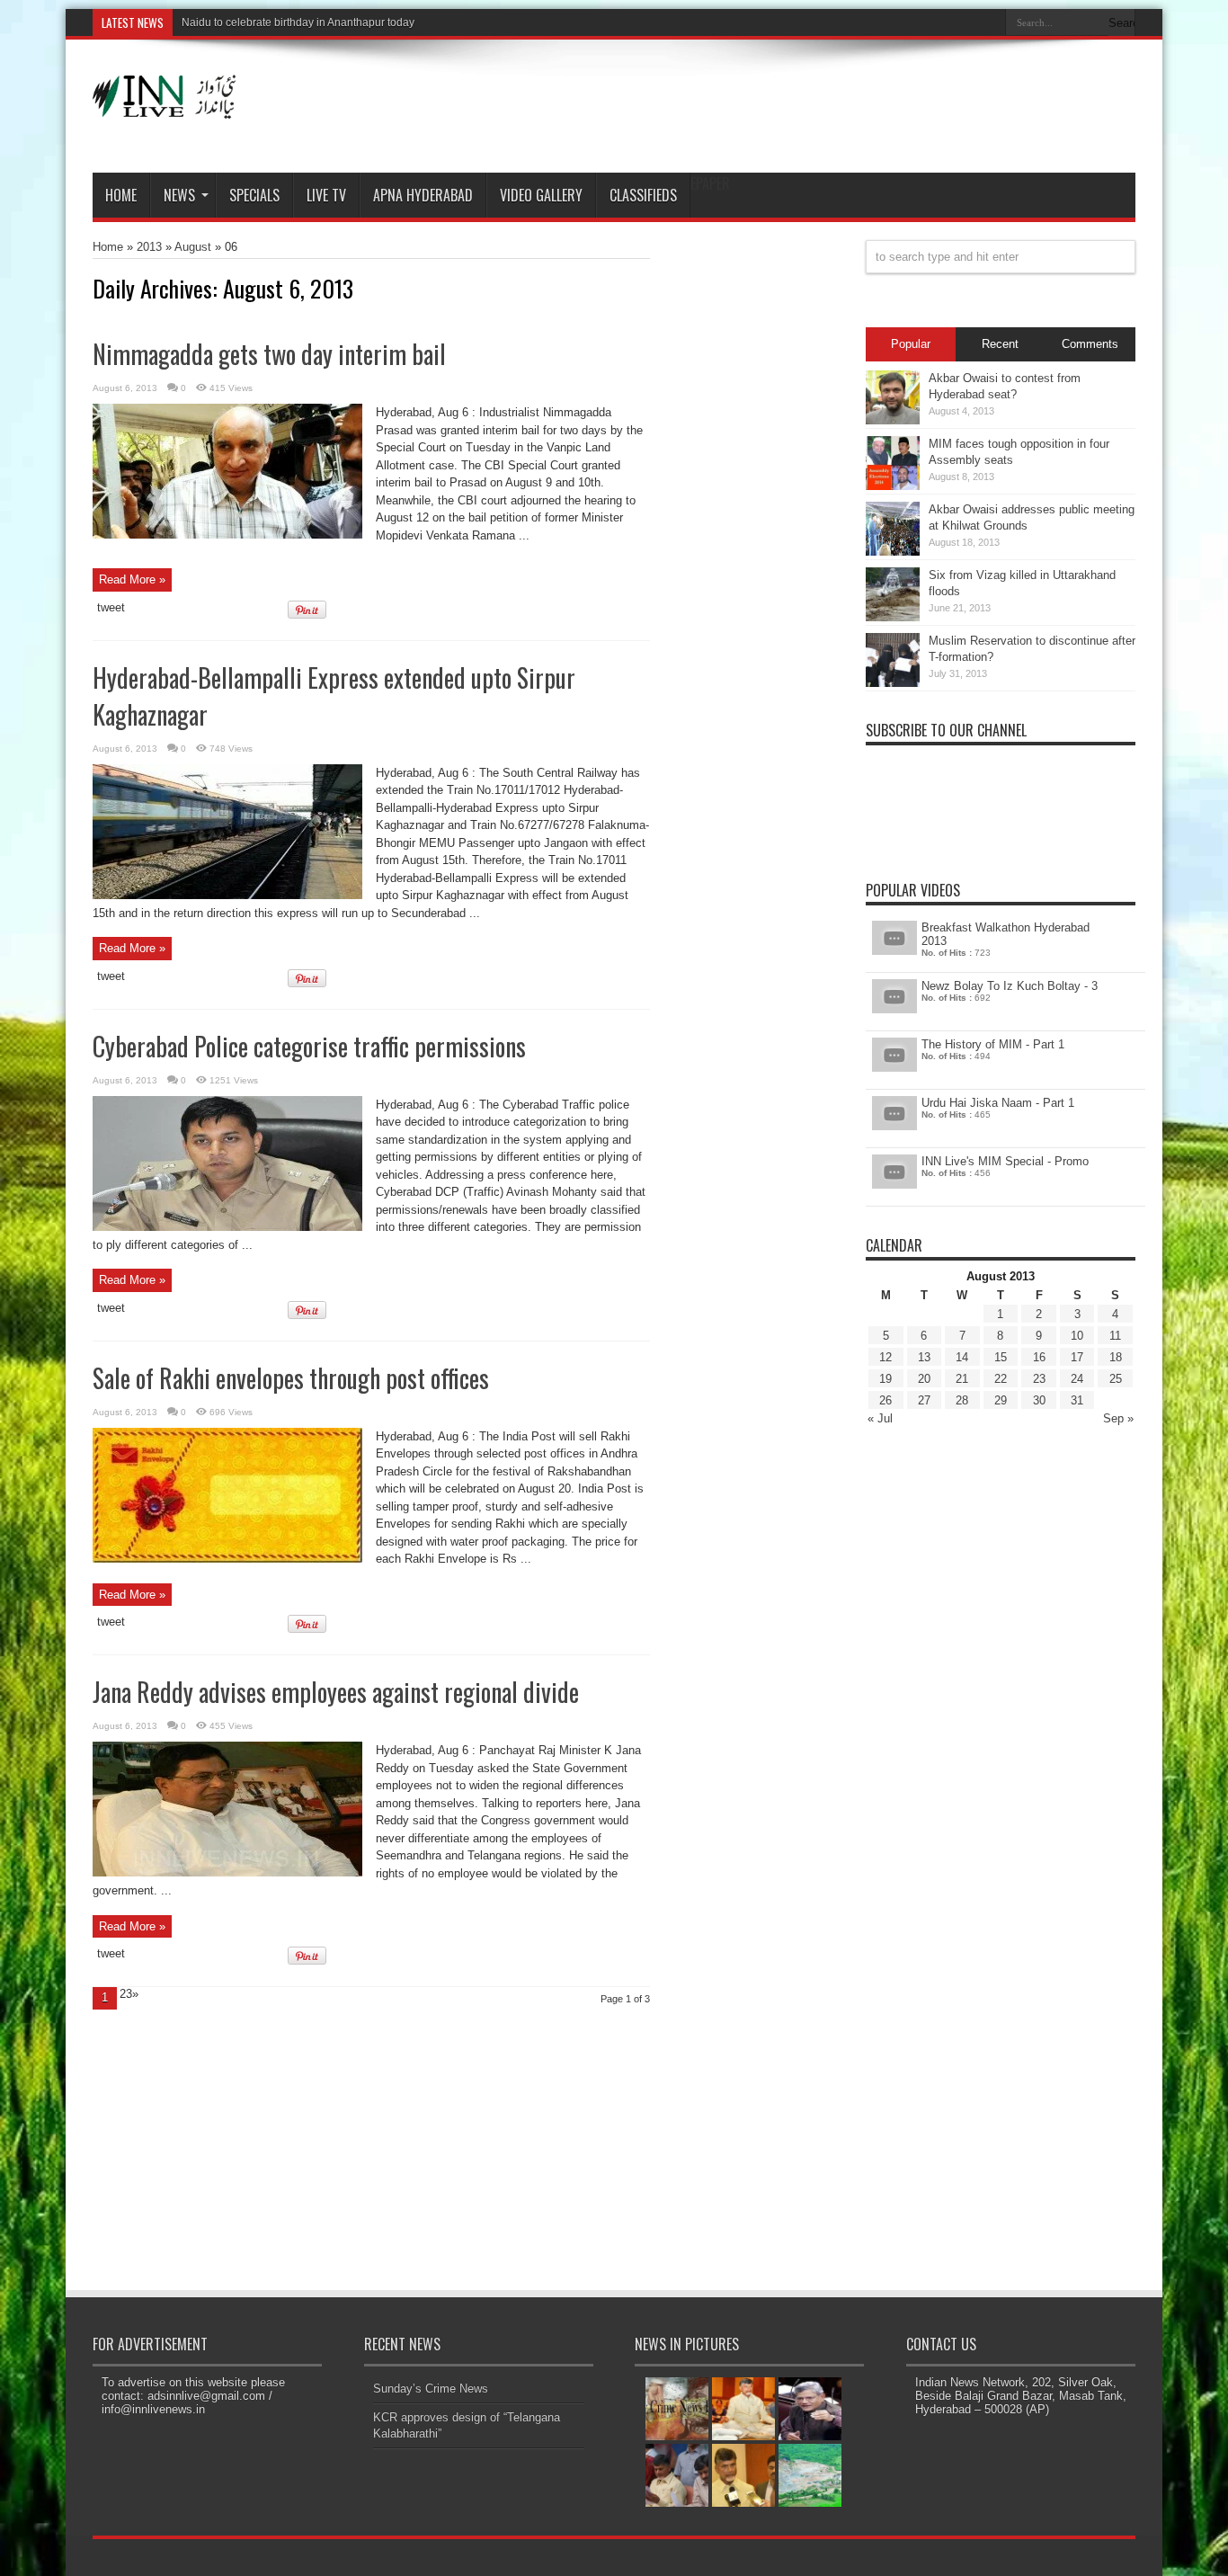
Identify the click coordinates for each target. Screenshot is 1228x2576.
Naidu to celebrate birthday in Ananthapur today (298, 22)
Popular (911, 344)
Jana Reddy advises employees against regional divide (336, 1692)
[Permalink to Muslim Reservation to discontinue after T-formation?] (893, 683)
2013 (149, 247)
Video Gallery (541, 195)
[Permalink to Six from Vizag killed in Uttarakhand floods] (893, 617)
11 (1115, 1336)
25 (1116, 1379)
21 (962, 1379)
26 (885, 1400)
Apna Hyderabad (423, 195)
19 (885, 1379)
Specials (254, 195)
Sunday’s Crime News (431, 2389)
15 (1001, 1357)
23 (1039, 1379)
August (193, 247)
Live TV (326, 195)
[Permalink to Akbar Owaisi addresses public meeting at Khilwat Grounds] (893, 552)
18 (1116, 1357)
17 (1077, 1357)
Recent (1000, 344)
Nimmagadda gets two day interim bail (269, 354)
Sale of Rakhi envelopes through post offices (291, 1378)
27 (924, 1400)
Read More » (132, 579)
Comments (1090, 344)
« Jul (880, 1418)
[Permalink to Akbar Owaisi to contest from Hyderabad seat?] (893, 420)
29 (1001, 1400)
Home (121, 195)
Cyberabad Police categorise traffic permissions (309, 1046)
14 (962, 1357)
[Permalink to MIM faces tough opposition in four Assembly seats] (893, 486)
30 (1039, 1400)
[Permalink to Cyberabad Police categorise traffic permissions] (227, 1227)
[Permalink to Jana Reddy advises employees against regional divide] (227, 1872)
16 (1039, 1357)
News (179, 195)
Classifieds (643, 195)
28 (962, 1400)
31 (1077, 1400)
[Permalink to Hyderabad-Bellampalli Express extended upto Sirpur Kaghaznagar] (227, 895)
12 (885, 1357)
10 (1077, 1336)
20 (924, 1379)
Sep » (1118, 1418)
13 (924, 1357)
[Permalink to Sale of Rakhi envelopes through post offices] (227, 1559)
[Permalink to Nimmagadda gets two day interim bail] (227, 535)
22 (1001, 1379)
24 (1077, 1379)
